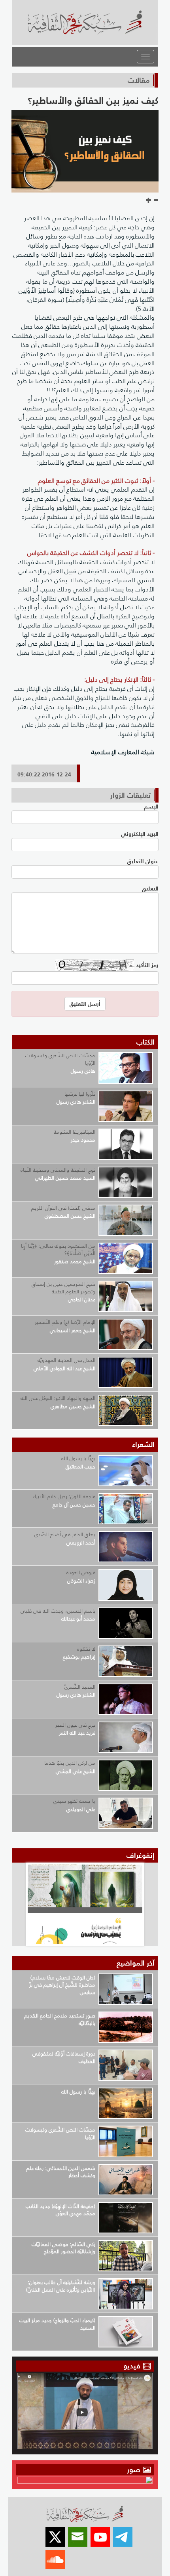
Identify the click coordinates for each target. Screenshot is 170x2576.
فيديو (132, 2366)
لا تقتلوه (86, 1649)
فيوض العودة (81, 1572)
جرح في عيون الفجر (75, 1725)
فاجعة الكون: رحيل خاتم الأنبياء (64, 1496)
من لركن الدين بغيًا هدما (70, 1763)
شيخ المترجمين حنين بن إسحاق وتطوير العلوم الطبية (63, 1288)
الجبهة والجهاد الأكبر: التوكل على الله (58, 1398)
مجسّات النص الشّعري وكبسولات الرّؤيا (60, 1059)
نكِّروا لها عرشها (80, 1094)
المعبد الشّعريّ (80, 1687)
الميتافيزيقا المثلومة (75, 1132)
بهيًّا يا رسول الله (78, 1458)
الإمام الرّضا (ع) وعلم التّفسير (65, 1322)
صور (135, 2470)
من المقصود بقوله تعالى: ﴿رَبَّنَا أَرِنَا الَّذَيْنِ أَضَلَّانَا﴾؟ (58, 1250)
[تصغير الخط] (156, 200)
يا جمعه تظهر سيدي (74, 1801)
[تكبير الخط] (149, 200)
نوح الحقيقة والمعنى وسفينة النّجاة (58, 1170)
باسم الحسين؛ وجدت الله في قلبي (58, 1611)
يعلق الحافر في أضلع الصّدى (65, 1534)
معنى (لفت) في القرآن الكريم (63, 1208)
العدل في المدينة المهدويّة (66, 1360)
